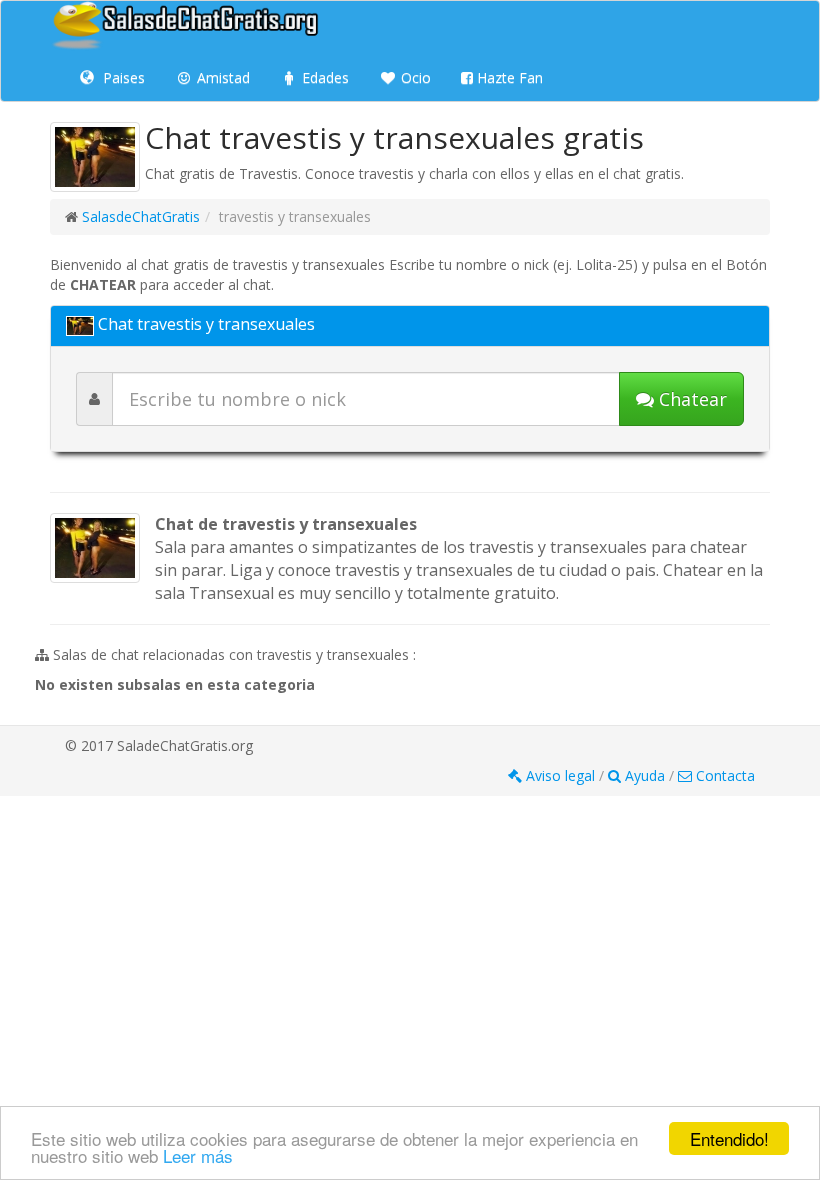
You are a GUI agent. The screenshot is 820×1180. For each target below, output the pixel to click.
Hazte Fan (508, 77)
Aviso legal (560, 775)
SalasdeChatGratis (141, 216)
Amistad (221, 77)
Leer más (198, 1155)
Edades (323, 77)
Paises (122, 77)
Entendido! (729, 1138)
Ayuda (645, 775)
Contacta (723, 775)
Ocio (414, 77)
